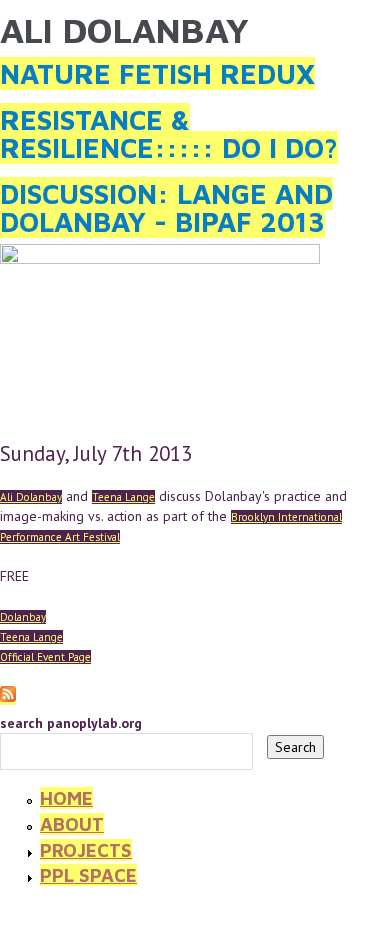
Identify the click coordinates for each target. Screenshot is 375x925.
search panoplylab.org (71, 723)
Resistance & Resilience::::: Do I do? (169, 133)
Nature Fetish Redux (157, 73)
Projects (86, 850)
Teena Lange (123, 497)
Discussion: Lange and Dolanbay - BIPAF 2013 (166, 207)
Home (66, 798)
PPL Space (88, 875)
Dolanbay (23, 617)
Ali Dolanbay (31, 497)
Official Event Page (45, 657)
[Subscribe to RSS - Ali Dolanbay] (8, 696)
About (72, 824)
